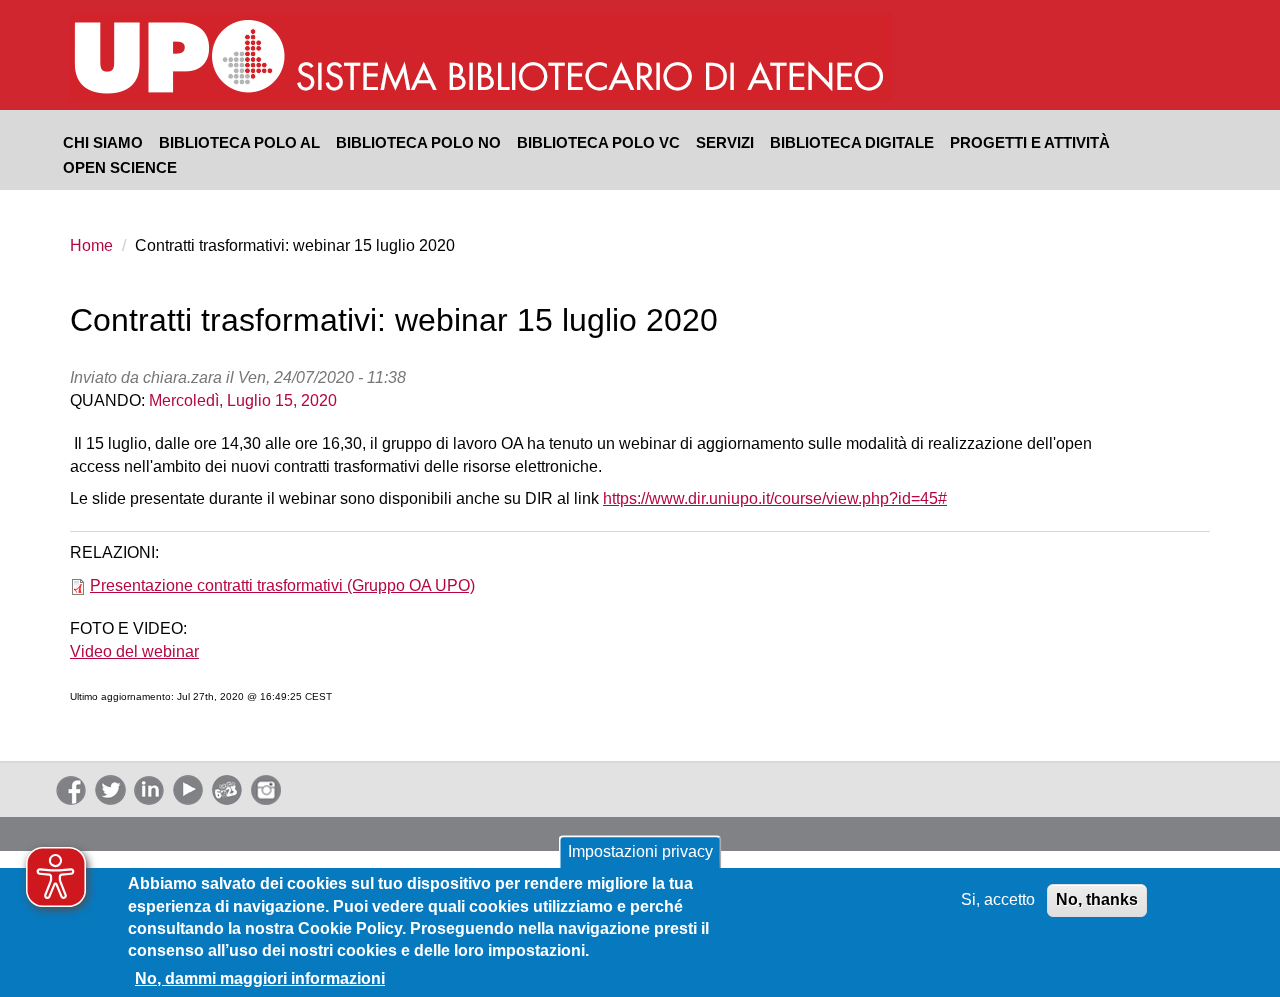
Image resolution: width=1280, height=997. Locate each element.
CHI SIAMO (103, 142)
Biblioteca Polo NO (418, 142)
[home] (592, 59)
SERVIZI (725, 142)
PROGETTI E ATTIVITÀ (1030, 142)
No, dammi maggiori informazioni (260, 977)
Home (91, 245)
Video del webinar (134, 651)
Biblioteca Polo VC (598, 142)
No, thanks (1097, 899)
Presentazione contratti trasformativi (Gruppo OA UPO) (282, 585)
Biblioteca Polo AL (239, 142)
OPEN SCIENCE (120, 167)
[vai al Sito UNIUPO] (181, 59)
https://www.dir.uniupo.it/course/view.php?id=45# (775, 498)
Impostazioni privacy (640, 851)
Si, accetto (998, 899)
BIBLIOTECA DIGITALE (852, 142)
